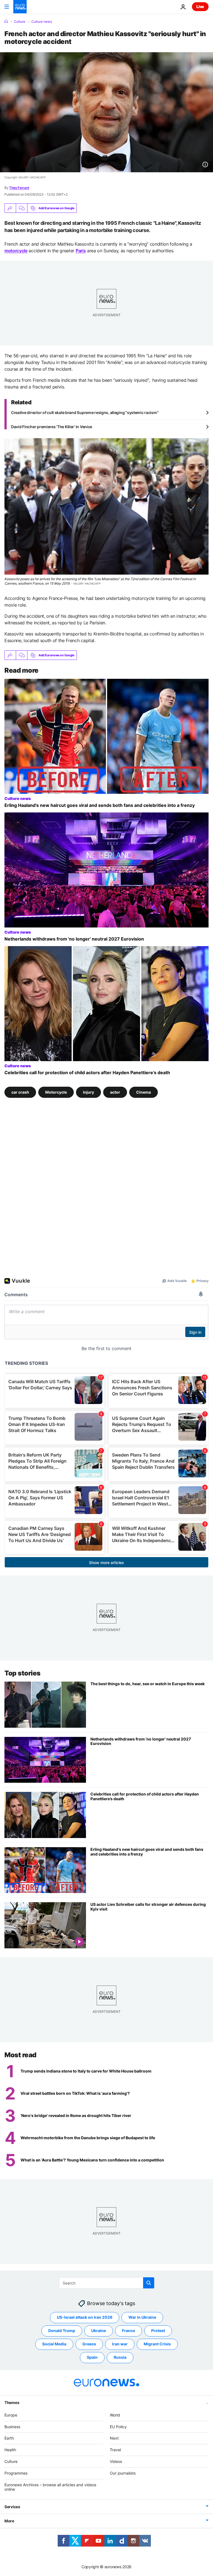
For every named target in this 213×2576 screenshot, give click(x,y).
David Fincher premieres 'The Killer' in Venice (52, 427)
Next (114, 2438)
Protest (158, 2331)
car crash (20, 1092)
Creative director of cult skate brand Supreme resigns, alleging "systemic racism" (85, 412)
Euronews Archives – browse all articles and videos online (50, 2487)
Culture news (42, 22)
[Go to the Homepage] (20, 7)
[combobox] (107, 2283)
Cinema (144, 1092)
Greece (89, 2344)
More (9, 2521)
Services (12, 2507)
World (115, 2415)
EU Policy (118, 2426)
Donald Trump (62, 2331)
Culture (20, 22)
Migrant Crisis (157, 2344)
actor (115, 1092)
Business (12, 2426)
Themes (12, 2402)
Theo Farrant (19, 188)
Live (200, 7)
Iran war (120, 2344)
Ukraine (99, 2331)
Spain (92, 2357)
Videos (116, 2461)
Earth (9, 2438)
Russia (120, 2357)
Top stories (22, 1673)
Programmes (16, 2473)
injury (88, 1092)
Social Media (54, 2344)
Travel (115, 2450)
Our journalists (123, 2473)
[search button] (149, 2283)
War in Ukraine (142, 2317)
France (129, 2331)
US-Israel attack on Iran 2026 (85, 2317)
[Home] (6, 21)
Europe (11, 2415)
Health (10, 2450)
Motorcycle (56, 1092)
